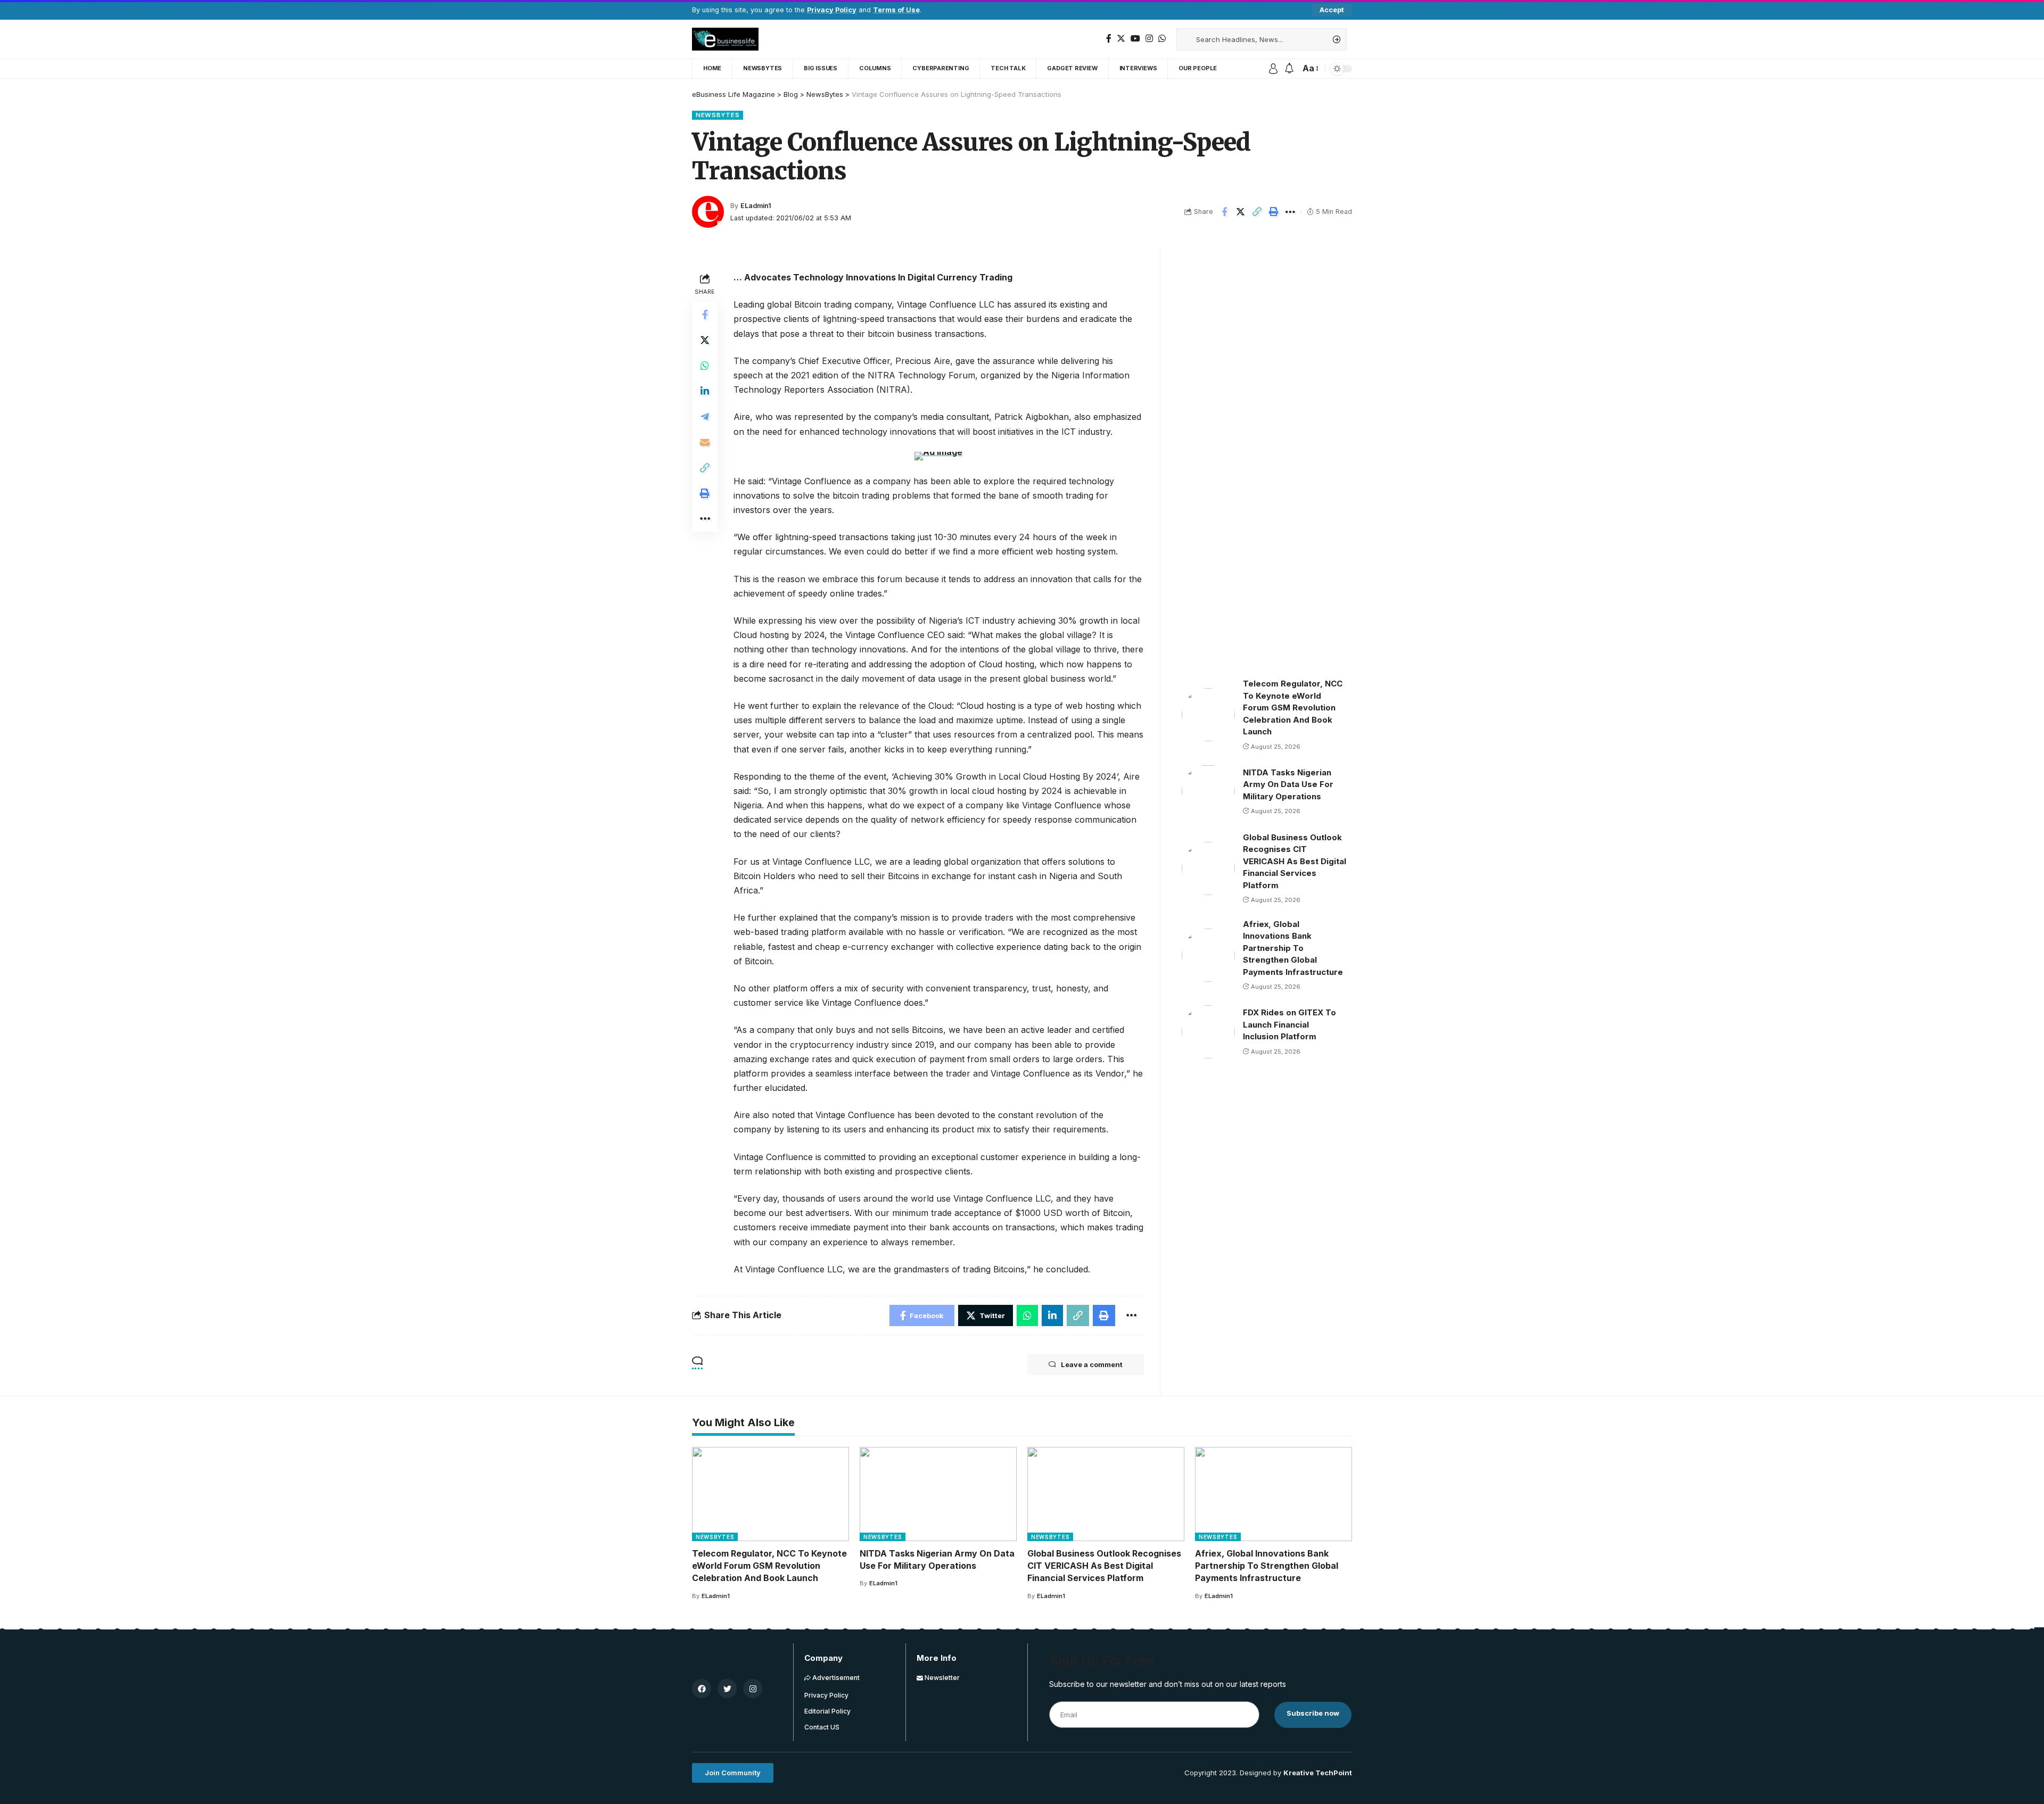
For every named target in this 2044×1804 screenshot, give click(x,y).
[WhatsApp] (1162, 39)
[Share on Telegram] (705, 417)
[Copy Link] (1257, 212)
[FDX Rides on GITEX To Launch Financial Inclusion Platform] (1208, 1032)
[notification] (1289, 69)
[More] (1290, 212)
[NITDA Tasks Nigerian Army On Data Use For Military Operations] (1208, 791)
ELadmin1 (756, 206)
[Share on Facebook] (1224, 212)
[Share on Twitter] (1241, 212)
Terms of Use (896, 10)
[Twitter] (1121, 39)
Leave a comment (1092, 1364)
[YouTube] (1135, 39)
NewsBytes (718, 115)
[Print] (1274, 212)
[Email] (705, 442)
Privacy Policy (832, 10)
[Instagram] (1149, 39)
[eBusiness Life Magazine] (725, 39)
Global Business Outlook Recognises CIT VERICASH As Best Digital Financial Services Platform (1295, 861)
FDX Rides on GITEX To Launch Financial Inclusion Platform (1289, 1024)
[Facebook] (1109, 39)
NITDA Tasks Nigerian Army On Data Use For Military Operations (1288, 784)
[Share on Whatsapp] (705, 366)
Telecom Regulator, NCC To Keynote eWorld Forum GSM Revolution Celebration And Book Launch (1293, 707)
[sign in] (1273, 69)
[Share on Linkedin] (705, 391)
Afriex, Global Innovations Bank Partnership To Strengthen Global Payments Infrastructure (1293, 948)
